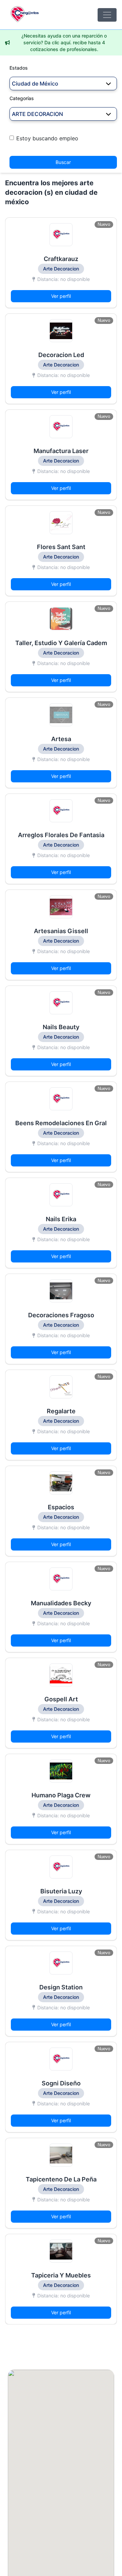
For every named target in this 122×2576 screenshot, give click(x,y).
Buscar (63, 162)
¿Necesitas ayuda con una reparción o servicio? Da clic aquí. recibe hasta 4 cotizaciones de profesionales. (64, 42)
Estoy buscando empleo (47, 138)
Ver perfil (61, 296)
